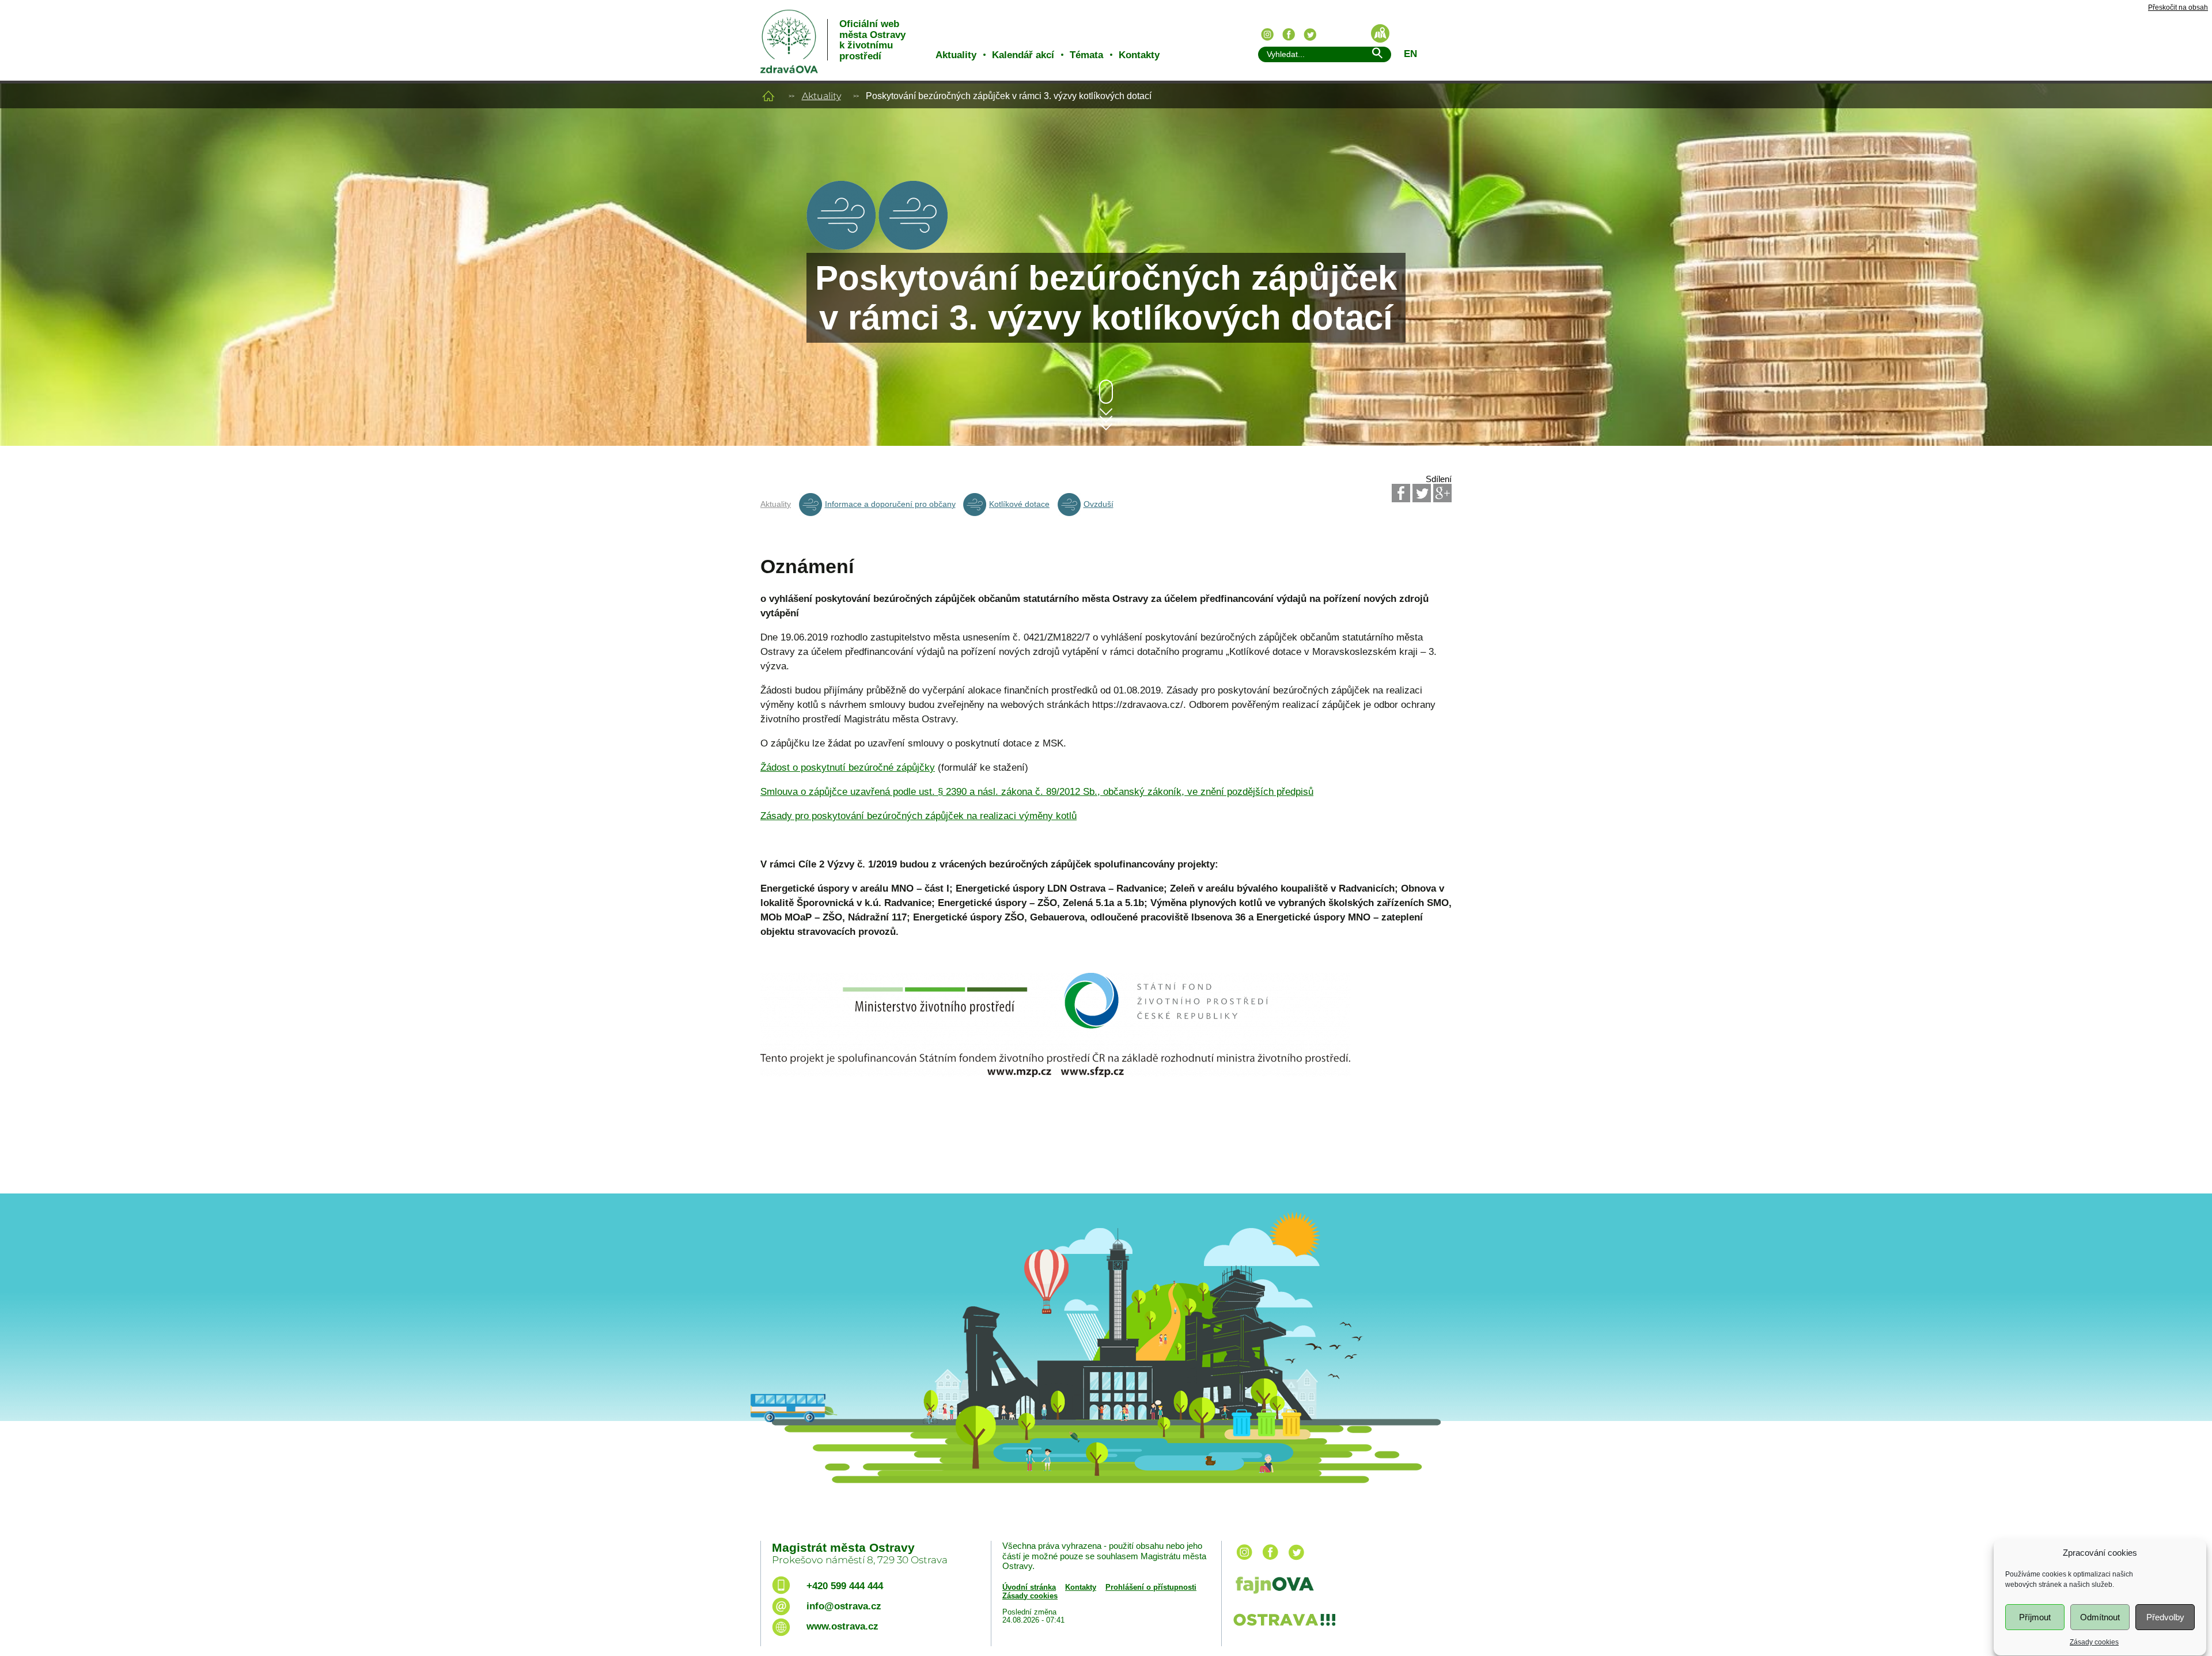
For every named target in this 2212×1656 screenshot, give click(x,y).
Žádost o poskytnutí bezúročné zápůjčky (848, 768)
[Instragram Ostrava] (1267, 35)
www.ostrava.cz (842, 1626)
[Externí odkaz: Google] (1442, 493)
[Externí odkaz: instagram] (1244, 1561)
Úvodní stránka (1029, 1587)
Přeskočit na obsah (2178, 8)
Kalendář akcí (1023, 55)
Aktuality (956, 55)
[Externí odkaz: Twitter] (1422, 493)
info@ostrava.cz (844, 1606)
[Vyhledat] (1377, 55)
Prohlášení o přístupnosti (1151, 1587)
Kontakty (1139, 55)
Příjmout (2035, 1617)
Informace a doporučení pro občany (890, 504)
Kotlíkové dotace (1019, 504)
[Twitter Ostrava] (1310, 35)
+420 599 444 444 (845, 1586)
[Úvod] (768, 96)
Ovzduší (1099, 504)
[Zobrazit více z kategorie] (841, 247)
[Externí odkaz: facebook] (1270, 1561)
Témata (1086, 55)
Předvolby (2165, 1617)
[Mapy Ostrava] (1380, 33)
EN (1410, 54)
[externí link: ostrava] (1284, 1627)
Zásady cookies (2094, 1642)
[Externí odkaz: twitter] (1296, 1561)
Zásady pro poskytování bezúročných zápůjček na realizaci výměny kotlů (918, 816)
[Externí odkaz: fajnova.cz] (1338, 1587)
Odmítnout (2100, 1617)
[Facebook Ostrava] (1289, 35)
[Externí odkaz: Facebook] (1401, 493)
